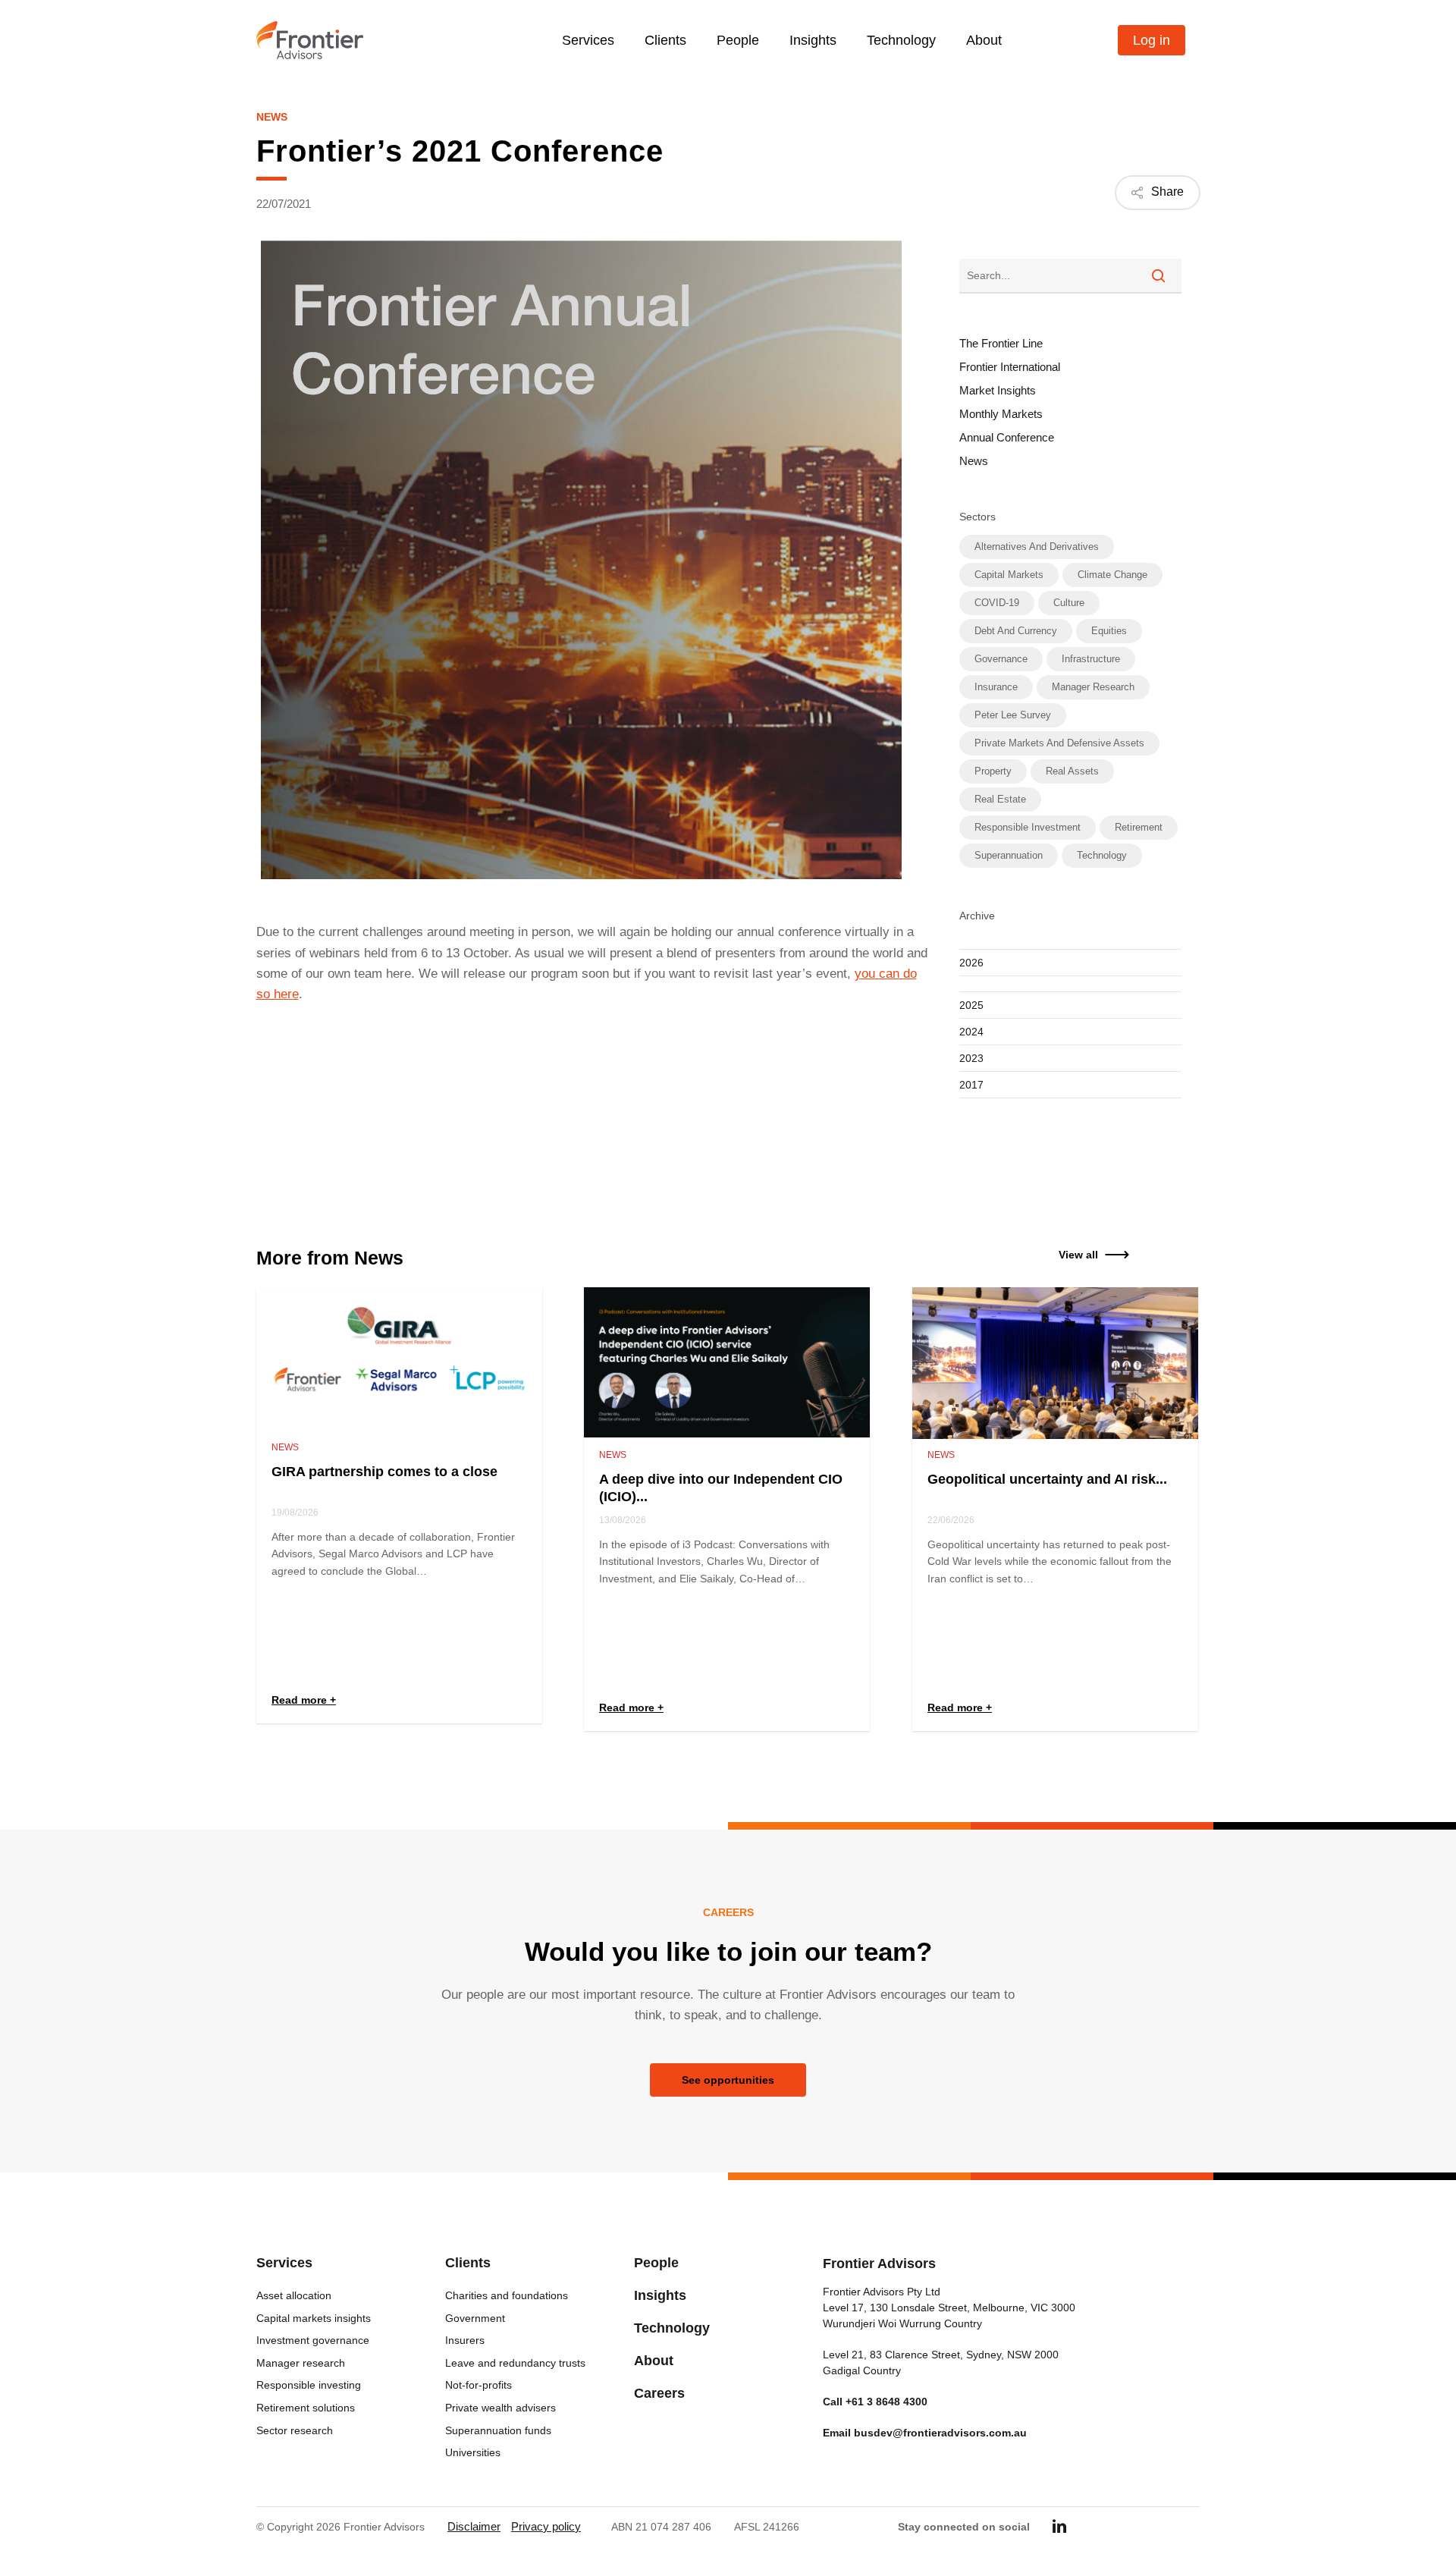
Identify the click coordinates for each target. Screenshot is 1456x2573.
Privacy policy (546, 2526)
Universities (473, 2452)
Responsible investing (309, 2385)
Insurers (465, 2340)
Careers (659, 2393)
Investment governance (313, 2340)
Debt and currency (1016, 631)
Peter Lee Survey (1013, 715)
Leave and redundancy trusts (515, 2363)
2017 (971, 1085)
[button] (1078, 1255)
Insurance (996, 687)
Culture (1069, 603)
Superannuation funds (498, 2430)
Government (475, 2318)
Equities (1109, 631)
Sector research (295, 2430)
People (656, 2263)
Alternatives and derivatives (1037, 547)
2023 (971, 1058)
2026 (971, 963)
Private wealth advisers (500, 2408)
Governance (1001, 659)
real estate (1000, 799)
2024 (971, 1032)
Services (284, 2263)
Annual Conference (1007, 437)
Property (993, 771)
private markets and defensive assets (1059, 743)
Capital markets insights (314, 2318)
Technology (1102, 855)
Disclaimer (474, 2526)
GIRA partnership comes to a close (384, 1472)
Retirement (1139, 827)
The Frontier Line (1001, 343)
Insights (660, 2295)
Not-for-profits (479, 2385)
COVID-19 (997, 603)
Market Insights (998, 390)
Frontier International (1010, 367)
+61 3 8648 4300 (886, 2402)
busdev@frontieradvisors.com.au (940, 2433)
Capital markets (1009, 575)
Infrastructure (1091, 659)
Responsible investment (1028, 827)
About (654, 2361)
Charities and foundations (507, 2295)
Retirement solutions (306, 2408)
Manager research (1093, 687)
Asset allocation (294, 2295)
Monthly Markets (1001, 414)
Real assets (1072, 771)
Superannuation (1009, 855)
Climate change (1112, 575)
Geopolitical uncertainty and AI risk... (1047, 1479)
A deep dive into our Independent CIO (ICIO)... (721, 1488)
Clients (468, 2263)
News (272, 117)
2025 (971, 1005)
